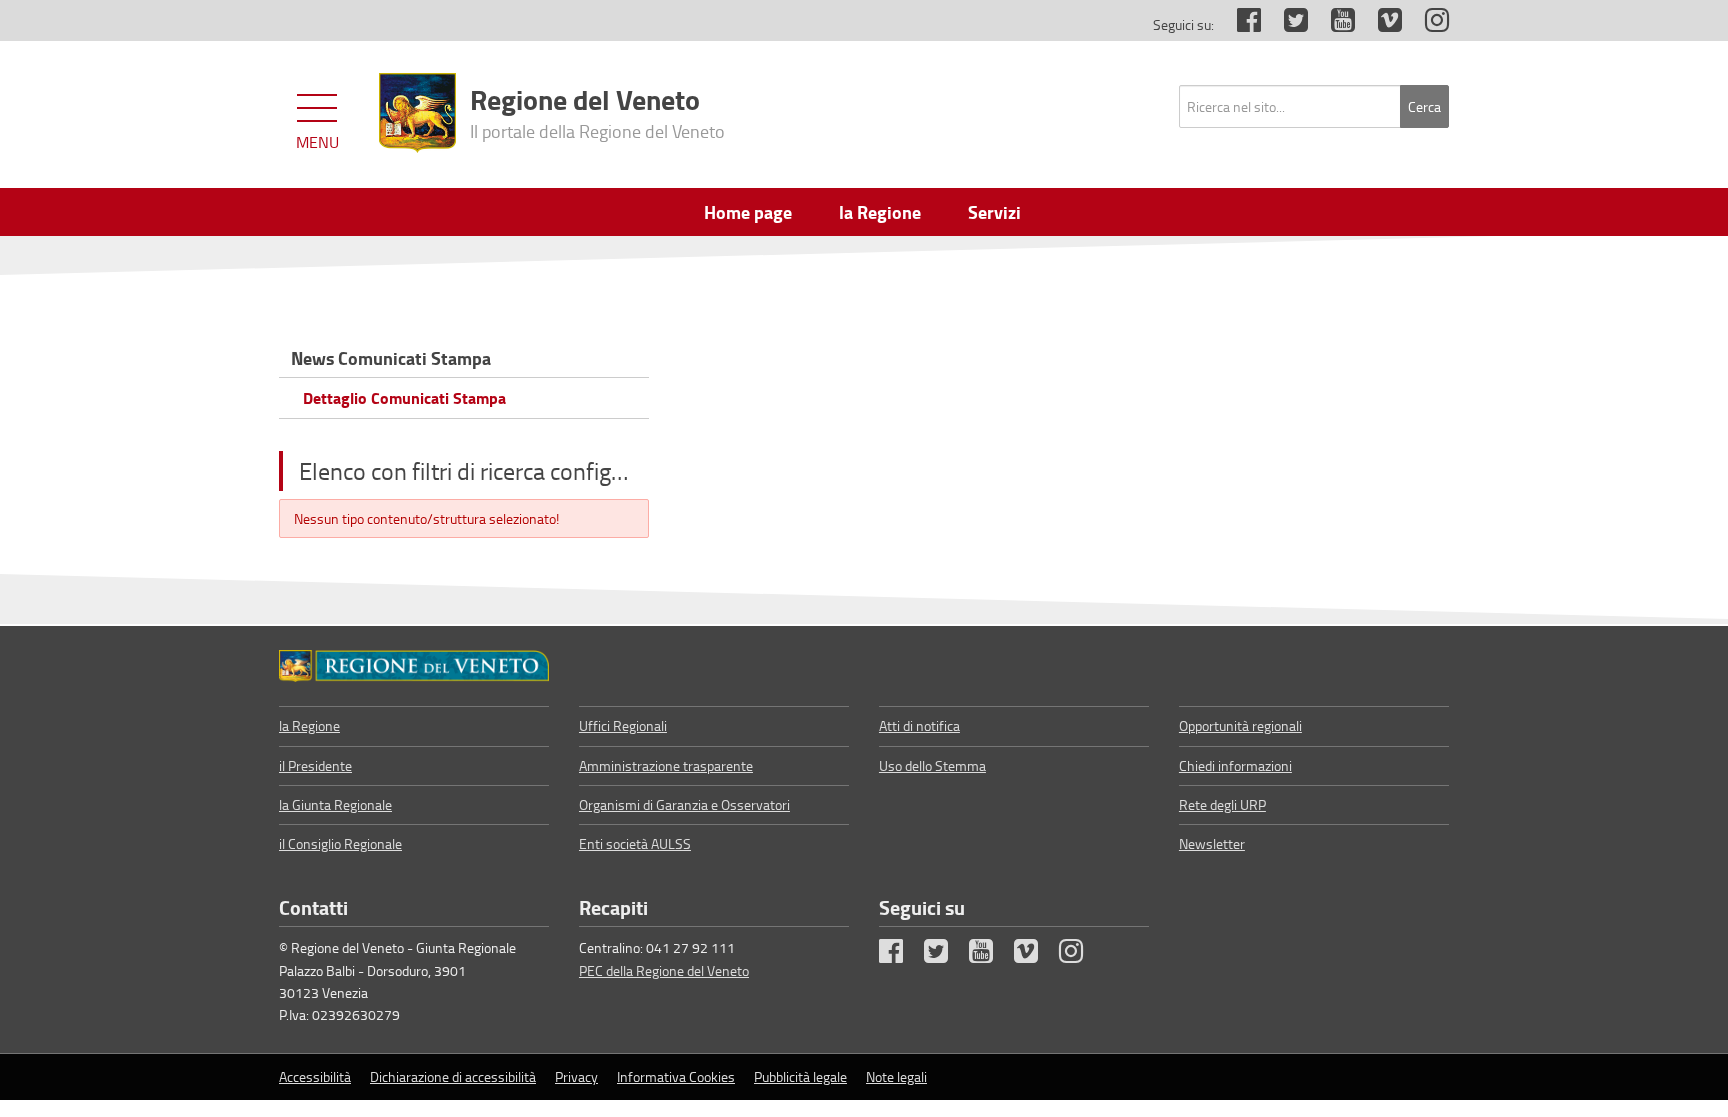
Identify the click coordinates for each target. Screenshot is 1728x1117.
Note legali (896, 1076)
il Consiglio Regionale (340, 843)
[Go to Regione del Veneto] (414, 666)
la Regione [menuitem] (880, 212)
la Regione (309, 725)
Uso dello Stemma (932, 765)
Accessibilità (315, 1076)
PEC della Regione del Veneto (664, 970)
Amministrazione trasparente (666, 765)
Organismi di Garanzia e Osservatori (684, 804)
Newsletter (1212, 843)
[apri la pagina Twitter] (1286, 24)
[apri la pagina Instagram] (1427, 24)
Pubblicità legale (800, 1076)
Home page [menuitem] (748, 212)
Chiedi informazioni (1235, 765)
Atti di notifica (919, 725)
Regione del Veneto (597, 111)
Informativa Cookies (676, 1076)
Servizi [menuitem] (994, 212)
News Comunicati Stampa (391, 358)
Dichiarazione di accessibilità (453, 1076)
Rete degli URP (1222, 804)
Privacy (576, 1076)
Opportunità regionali (1240, 725)
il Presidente (315, 765)
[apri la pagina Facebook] (1239, 24)
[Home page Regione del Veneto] (417, 113)
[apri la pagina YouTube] (1333, 24)
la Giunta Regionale (335, 804)
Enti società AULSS (635, 843)
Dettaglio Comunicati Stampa (404, 397)
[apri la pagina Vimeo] (1380, 24)
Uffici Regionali (623, 725)
